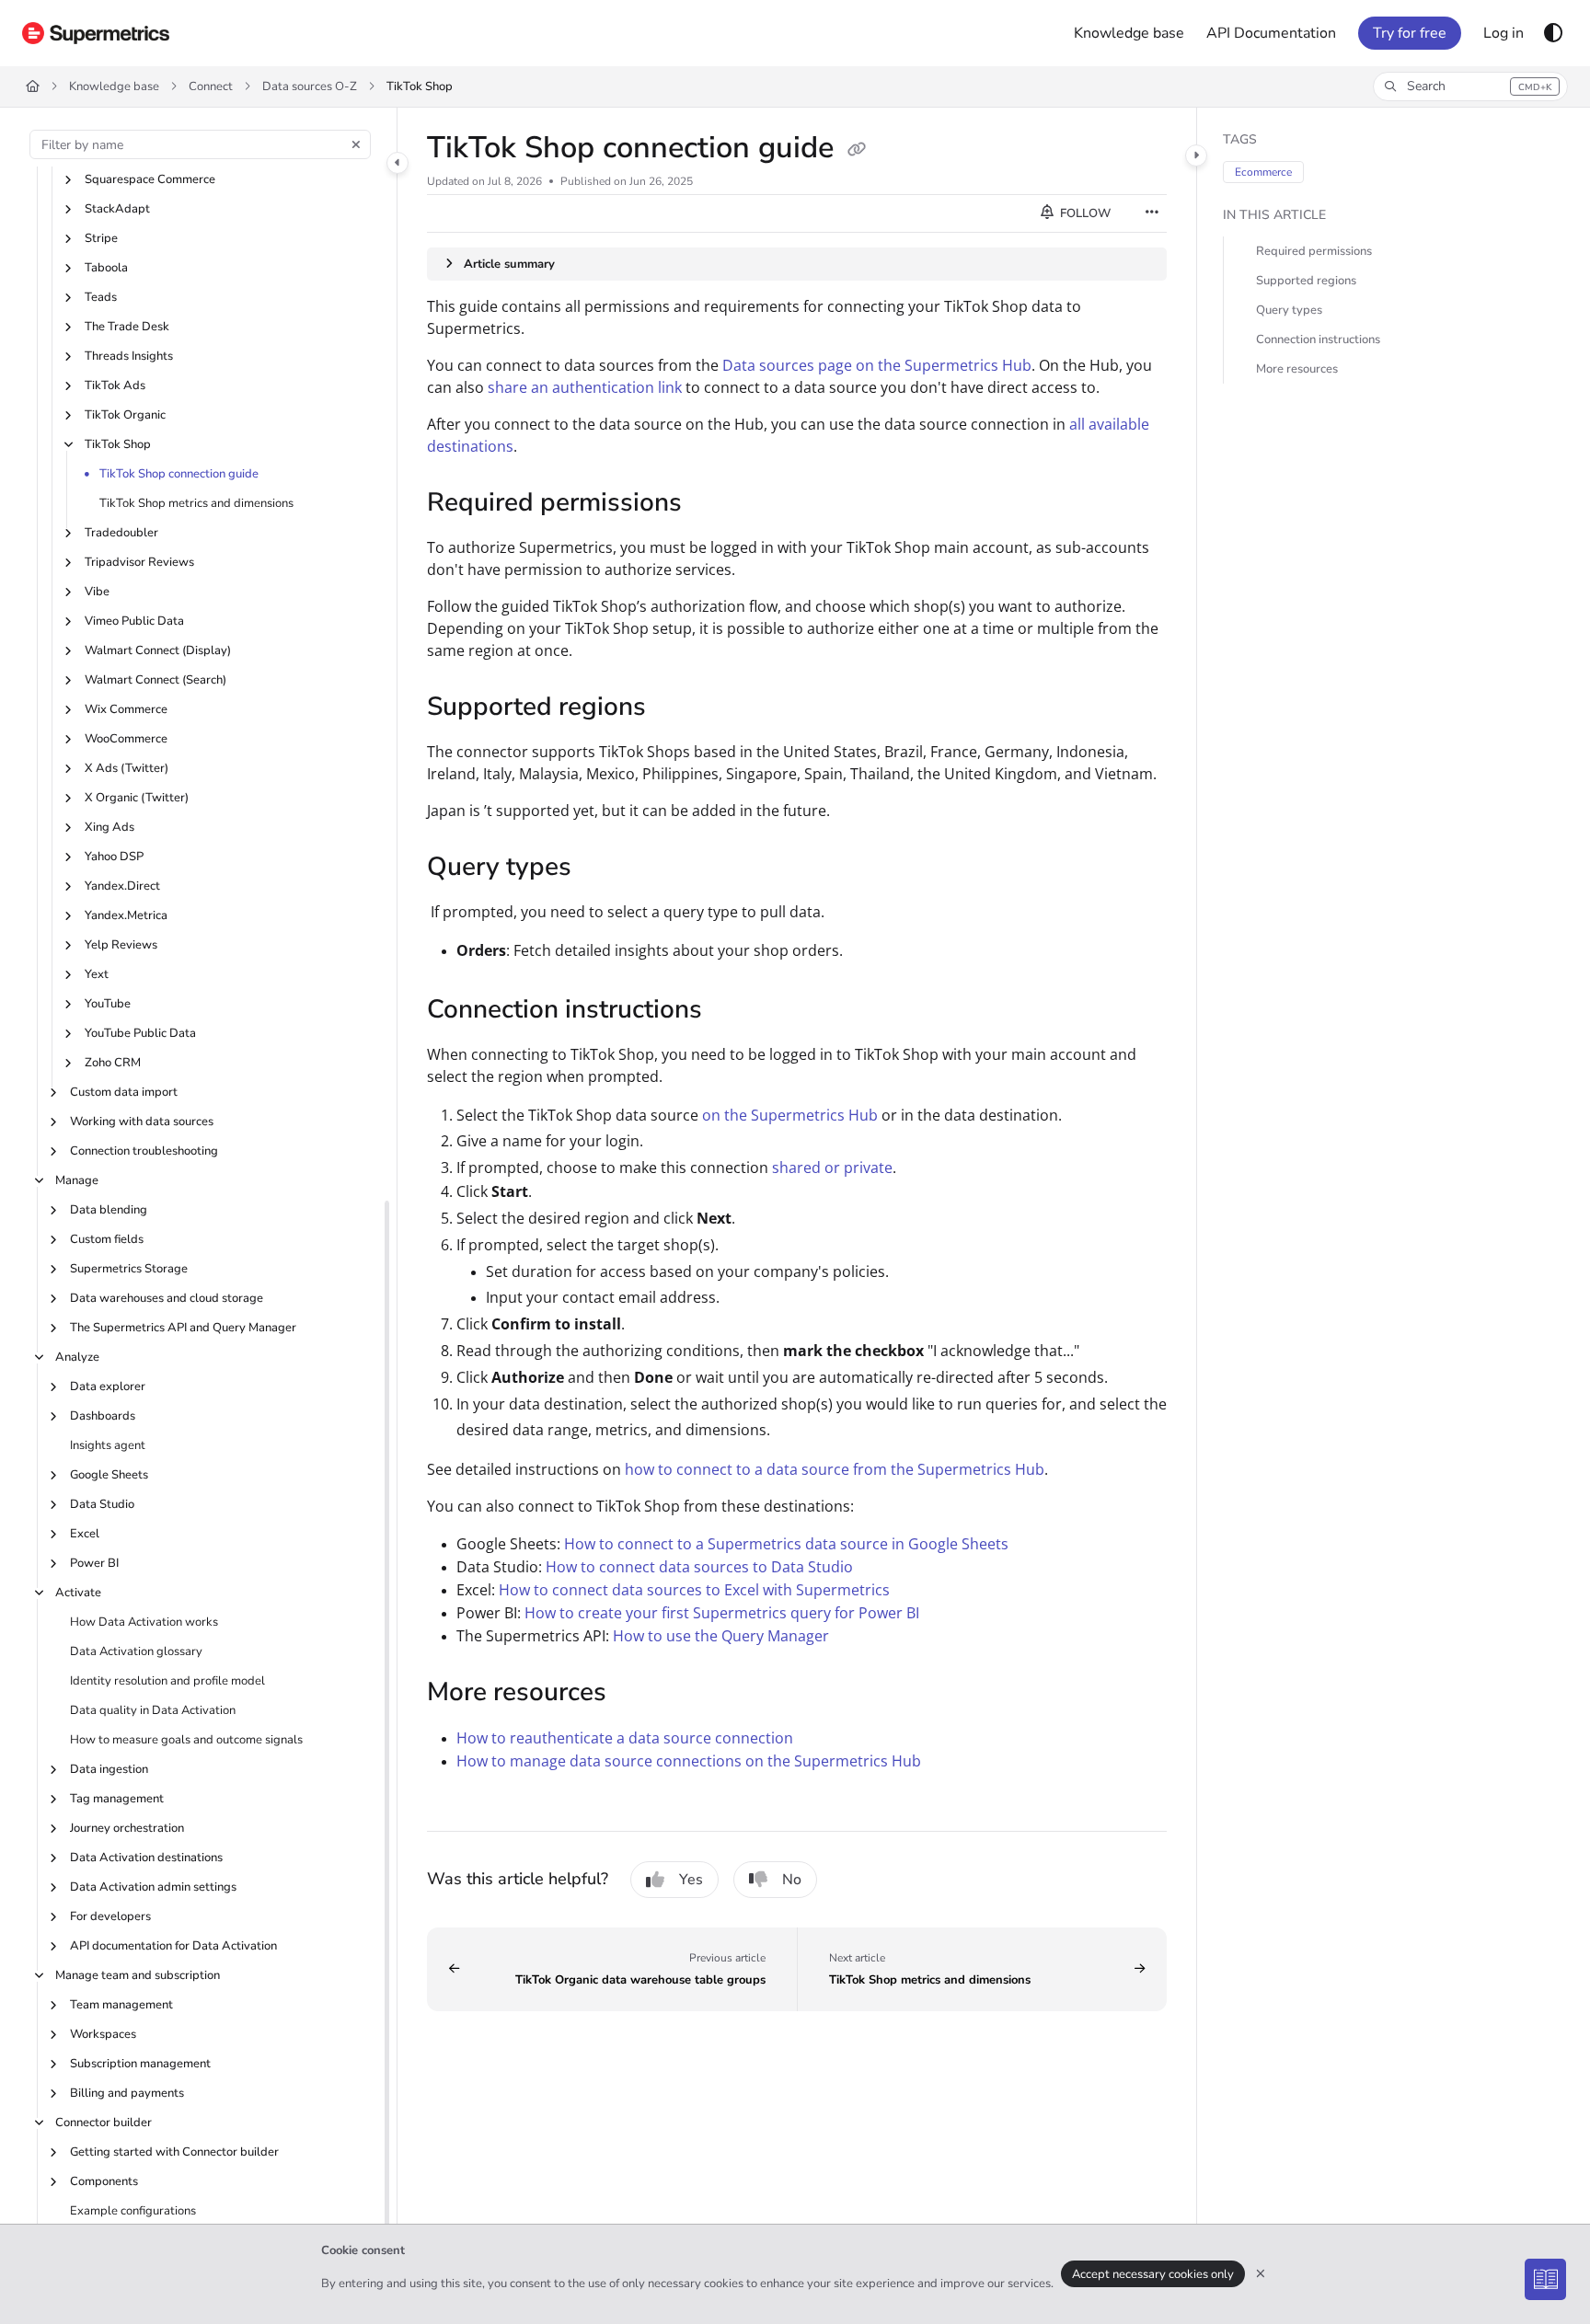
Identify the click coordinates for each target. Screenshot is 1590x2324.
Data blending (109, 1210)
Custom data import (124, 1092)
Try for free (1410, 33)
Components (104, 2181)
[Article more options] (1152, 213)
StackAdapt (117, 209)
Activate (78, 1593)
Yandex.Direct (122, 886)
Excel (85, 1534)
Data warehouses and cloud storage (167, 1298)
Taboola (106, 268)
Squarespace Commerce (150, 179)
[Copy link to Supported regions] (675, 708)
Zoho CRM (113, 1063)
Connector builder (104, 2123)
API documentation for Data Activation (173, 1946)
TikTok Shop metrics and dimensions (196, 503)
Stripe (101, 238)
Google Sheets (109, 1475)
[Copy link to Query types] (601, 869)
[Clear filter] (356, 144)
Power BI (94, 1563)
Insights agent (108, 1445)
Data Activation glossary (136, 1651)
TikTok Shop (420, 86)
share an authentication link (585, 387)
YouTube (108, 1004)
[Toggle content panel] (1196, 155)
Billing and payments (127, 2093)
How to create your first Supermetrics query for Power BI (722, 1613)
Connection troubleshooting (144, 1151)
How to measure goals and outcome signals (186, 1740)
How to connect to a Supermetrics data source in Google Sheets (786, 1544)
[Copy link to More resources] (636, 1694)
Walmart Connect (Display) (158, 650)
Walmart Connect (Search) (156, 680)
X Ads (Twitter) (127, 768)
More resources (1297, 369)
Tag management (117, 1799)
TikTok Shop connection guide (179, 474)
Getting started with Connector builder (174, 2152)
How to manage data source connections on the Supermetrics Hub (689, 1761)
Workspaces (103, 2034)
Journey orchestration (127, 1828)
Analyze (77, 1357)
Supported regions (1306, 281)
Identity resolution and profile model (167, 1681)
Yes (691, 1880)
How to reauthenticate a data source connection (625, 1738)
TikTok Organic (125, 415)
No (792, 1880)
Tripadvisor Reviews (139, 562)
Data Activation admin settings (153, 1887)
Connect (211, 86)
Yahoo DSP (114, 857)
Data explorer (108, 1386)
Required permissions (1314, 251)
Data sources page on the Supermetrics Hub (877, 365)
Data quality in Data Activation (153, 1710)
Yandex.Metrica (126, 915)
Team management (121, 2005)
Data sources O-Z (310, 86)
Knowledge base (114, 86)
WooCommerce (126, 739)
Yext (97, 974)
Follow (1084, 213)
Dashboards (103, 1416)
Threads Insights (129, 356)
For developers (110, 1916)
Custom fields (107, 1239)
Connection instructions (1318, 339)
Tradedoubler (121, 533)
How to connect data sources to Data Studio (699, 1567)
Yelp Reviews (121, 945)
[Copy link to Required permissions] (711, 504)
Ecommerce (1263, 172)
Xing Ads (109, 827)
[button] (1470, 86)
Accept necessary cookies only (1153, 2274)
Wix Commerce (126, 709)
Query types (1289, 310)
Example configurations (133, 2211)
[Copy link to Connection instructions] (732, 1011)
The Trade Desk (127, 327)
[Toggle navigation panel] (397, 163)
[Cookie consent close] (1261, 2274)
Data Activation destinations (146, 1858)
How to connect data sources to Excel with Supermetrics (694, 1590)
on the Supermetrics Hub (790, 1115)
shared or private (832, 1168)
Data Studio (102, 1504)
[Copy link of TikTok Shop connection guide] (857, 150)
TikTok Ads (115, 385)
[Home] (96, 33)
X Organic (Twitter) (137, 798)
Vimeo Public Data (134, 621)
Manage (77, 1180)
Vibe (97, 592)
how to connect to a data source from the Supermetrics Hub (835, 1469)
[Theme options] (1553, 33)
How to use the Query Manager (721, 1636)
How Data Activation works (144, 1622)
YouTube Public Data (140, 1033)
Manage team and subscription (138, 1975)
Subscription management (140, 2064)
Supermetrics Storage (129, 1269)
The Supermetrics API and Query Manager (183, 1328)
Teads (101, 297)
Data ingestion (109, 1769)
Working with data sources (142, 1122)
